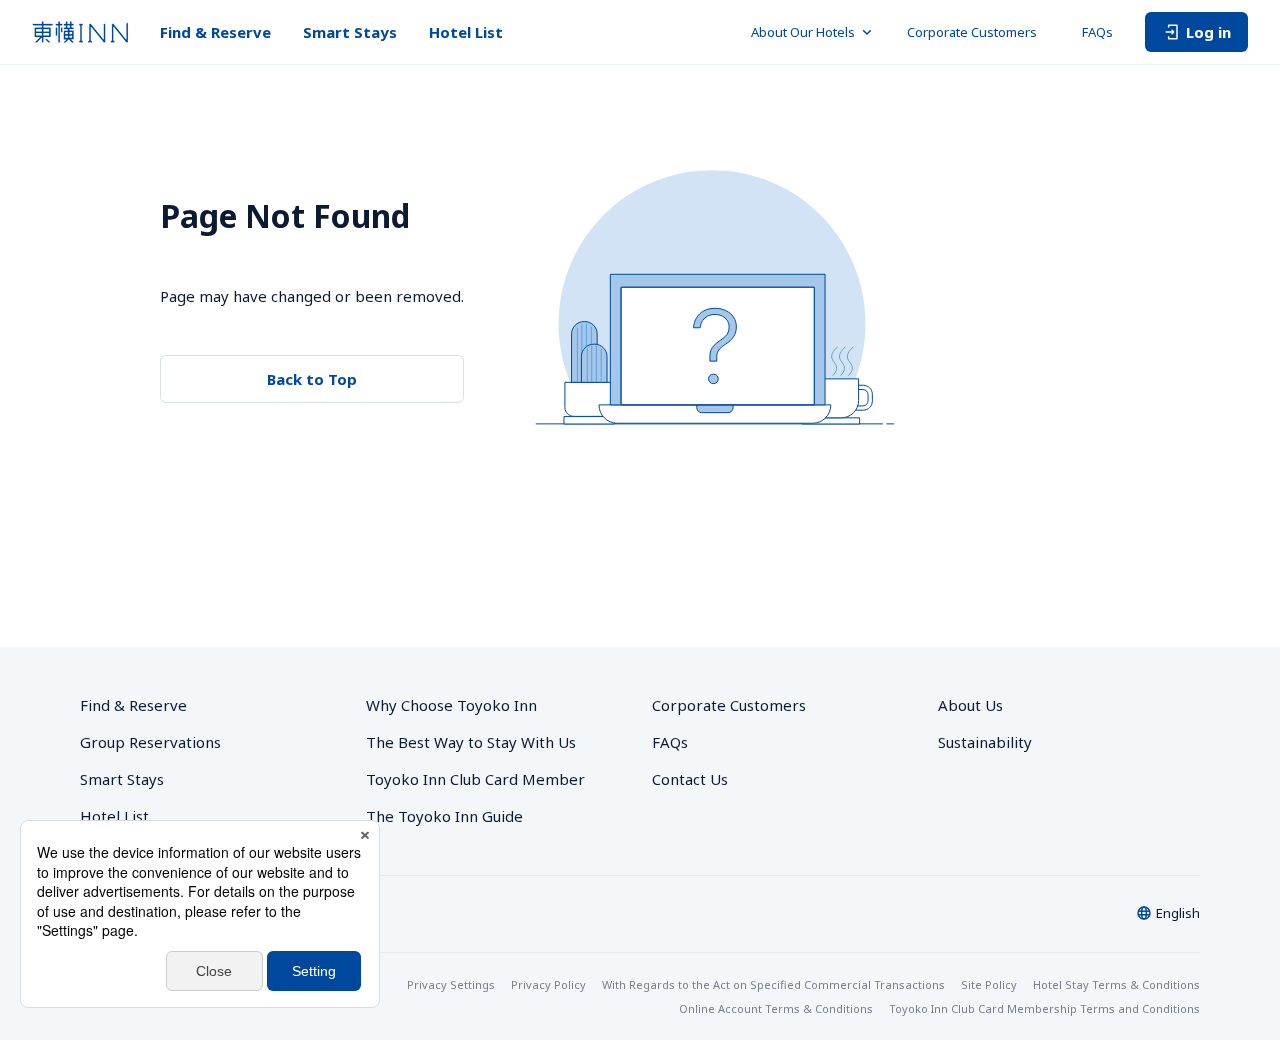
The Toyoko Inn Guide (444, 816)
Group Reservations (150, 742)
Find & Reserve (215, 32)
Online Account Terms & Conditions (776, 1008)
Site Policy (989, 984)
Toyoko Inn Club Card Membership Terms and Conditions (1044, 1008)
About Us (970, 705)
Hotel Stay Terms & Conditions (1116, 984)
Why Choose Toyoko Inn (451, 705)
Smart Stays (350, 32)
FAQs (1097, 32)
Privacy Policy (548, 984)
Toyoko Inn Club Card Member (475, 779)
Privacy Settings (451, 984)
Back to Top (312, 379)
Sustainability (985, 742)
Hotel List (466, 32)
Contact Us (690, 779)
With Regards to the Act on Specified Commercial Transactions (773, 984)
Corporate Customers (978, 32)
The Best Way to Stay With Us (471, 742)
